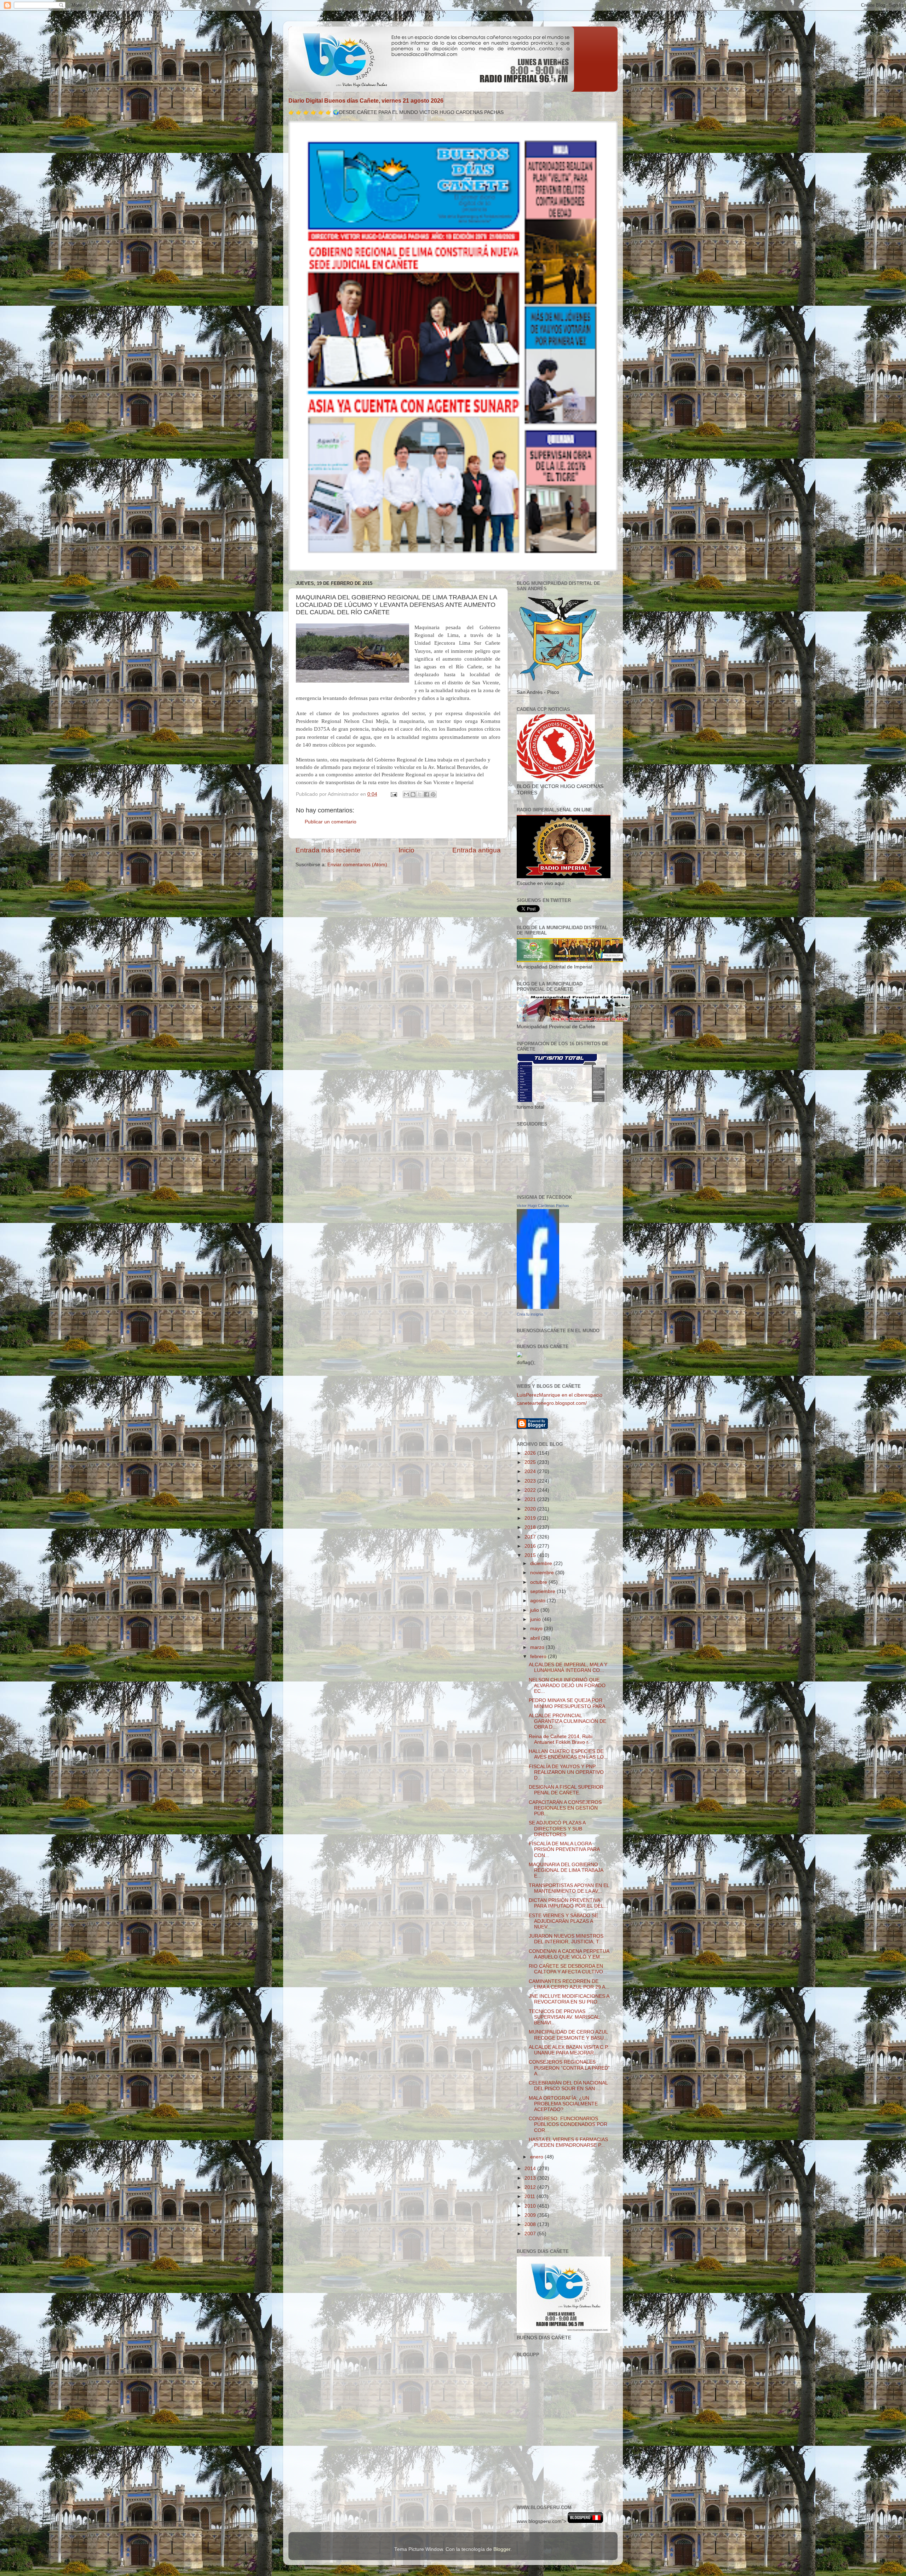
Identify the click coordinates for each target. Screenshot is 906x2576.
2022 (531, 1490)
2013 (531, 2178)
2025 (531, 1462)
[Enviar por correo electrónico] (406, 794)
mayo (537, 1629)
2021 (531, 1499)
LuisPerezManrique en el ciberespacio (560, 1395)
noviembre (543, 1573)
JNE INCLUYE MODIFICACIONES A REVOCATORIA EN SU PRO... (569, 1999)
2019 (531, 1518)
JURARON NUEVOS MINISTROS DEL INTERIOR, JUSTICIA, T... (566, 1939)
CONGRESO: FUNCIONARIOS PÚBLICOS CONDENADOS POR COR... (568, 2124)
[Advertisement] (549, 2466)
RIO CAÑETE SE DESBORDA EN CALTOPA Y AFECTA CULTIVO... (568, 1969)
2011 (531, 2196)
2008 (531, 2224)
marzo (538, 1647)
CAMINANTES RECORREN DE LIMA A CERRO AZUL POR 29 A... (569, 1984)
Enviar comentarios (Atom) (357, 865)
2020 (531, 1509)
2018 (531, 1527)
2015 (531, 1555)
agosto (538, 1601)
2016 (531, 1546)
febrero (539, 1657)
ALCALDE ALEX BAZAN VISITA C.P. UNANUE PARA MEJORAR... (569, 2050)
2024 (531, 1471)
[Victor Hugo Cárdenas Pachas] (538, 1307)
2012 (531, 2187)
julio (535, 1610)
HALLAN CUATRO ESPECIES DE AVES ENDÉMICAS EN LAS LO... (568, 1754)
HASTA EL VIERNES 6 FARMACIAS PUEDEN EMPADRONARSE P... (568, 2142)
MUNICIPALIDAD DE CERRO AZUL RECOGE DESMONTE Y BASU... (568, 2035)
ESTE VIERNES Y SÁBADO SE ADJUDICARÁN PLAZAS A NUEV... (563, 1921)
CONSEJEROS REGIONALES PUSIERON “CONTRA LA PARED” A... (569, 2068)
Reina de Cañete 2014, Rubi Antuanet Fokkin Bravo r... (561, 1739)
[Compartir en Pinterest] (433, 794)
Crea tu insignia (530, 1314)
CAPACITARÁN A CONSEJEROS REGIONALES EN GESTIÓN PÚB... (565, 1808)
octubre (539, 1582)
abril (536, 1638)
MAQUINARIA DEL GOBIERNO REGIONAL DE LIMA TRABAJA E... (566, 1870)
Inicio (406, 850)
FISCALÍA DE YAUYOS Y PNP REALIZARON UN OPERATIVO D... (566, 1772)
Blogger (502, 2549)
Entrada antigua (477, 850)
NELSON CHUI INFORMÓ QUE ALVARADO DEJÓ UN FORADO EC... (567, 1686)
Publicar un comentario (331, 822)
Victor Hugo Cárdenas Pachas (543, 1206)
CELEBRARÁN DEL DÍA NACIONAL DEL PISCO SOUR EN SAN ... (568, 2086)
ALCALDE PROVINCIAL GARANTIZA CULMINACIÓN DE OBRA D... (567, 1721)
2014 (531, 2169)
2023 (531, 1481)
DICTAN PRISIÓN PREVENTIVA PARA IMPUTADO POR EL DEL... (568, 1903)
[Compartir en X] (420, 794)
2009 (531, 2215)
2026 (531, 1453)
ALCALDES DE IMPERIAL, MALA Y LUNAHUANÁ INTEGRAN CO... (568, 1667)
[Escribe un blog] (413, 794)
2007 (531, 2234)
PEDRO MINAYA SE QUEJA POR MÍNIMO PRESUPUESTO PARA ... (570, 1703)
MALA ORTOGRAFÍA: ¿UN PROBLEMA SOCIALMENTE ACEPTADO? (563, 2104)
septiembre (543, 1591)
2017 (531, 1537)
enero (537, 2157)
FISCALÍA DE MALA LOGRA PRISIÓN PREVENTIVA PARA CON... (564, 1849)
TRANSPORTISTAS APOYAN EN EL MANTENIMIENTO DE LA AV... (569, 1888)
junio (536, 1619)
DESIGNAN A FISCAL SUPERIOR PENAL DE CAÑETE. (566, 1790)
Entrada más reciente (328, 850)
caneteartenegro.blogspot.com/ (552, 1403)
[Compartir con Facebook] (426, 794)
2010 (531, 2206)
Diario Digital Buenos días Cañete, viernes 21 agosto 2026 (366, 101)
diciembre (542, 1563)
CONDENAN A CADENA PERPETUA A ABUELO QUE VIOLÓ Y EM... (569, 1954)
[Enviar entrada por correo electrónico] (393, 794)
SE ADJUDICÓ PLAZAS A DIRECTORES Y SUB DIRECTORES (557, 1828)
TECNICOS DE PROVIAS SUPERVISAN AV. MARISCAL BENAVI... (564, 2017)
